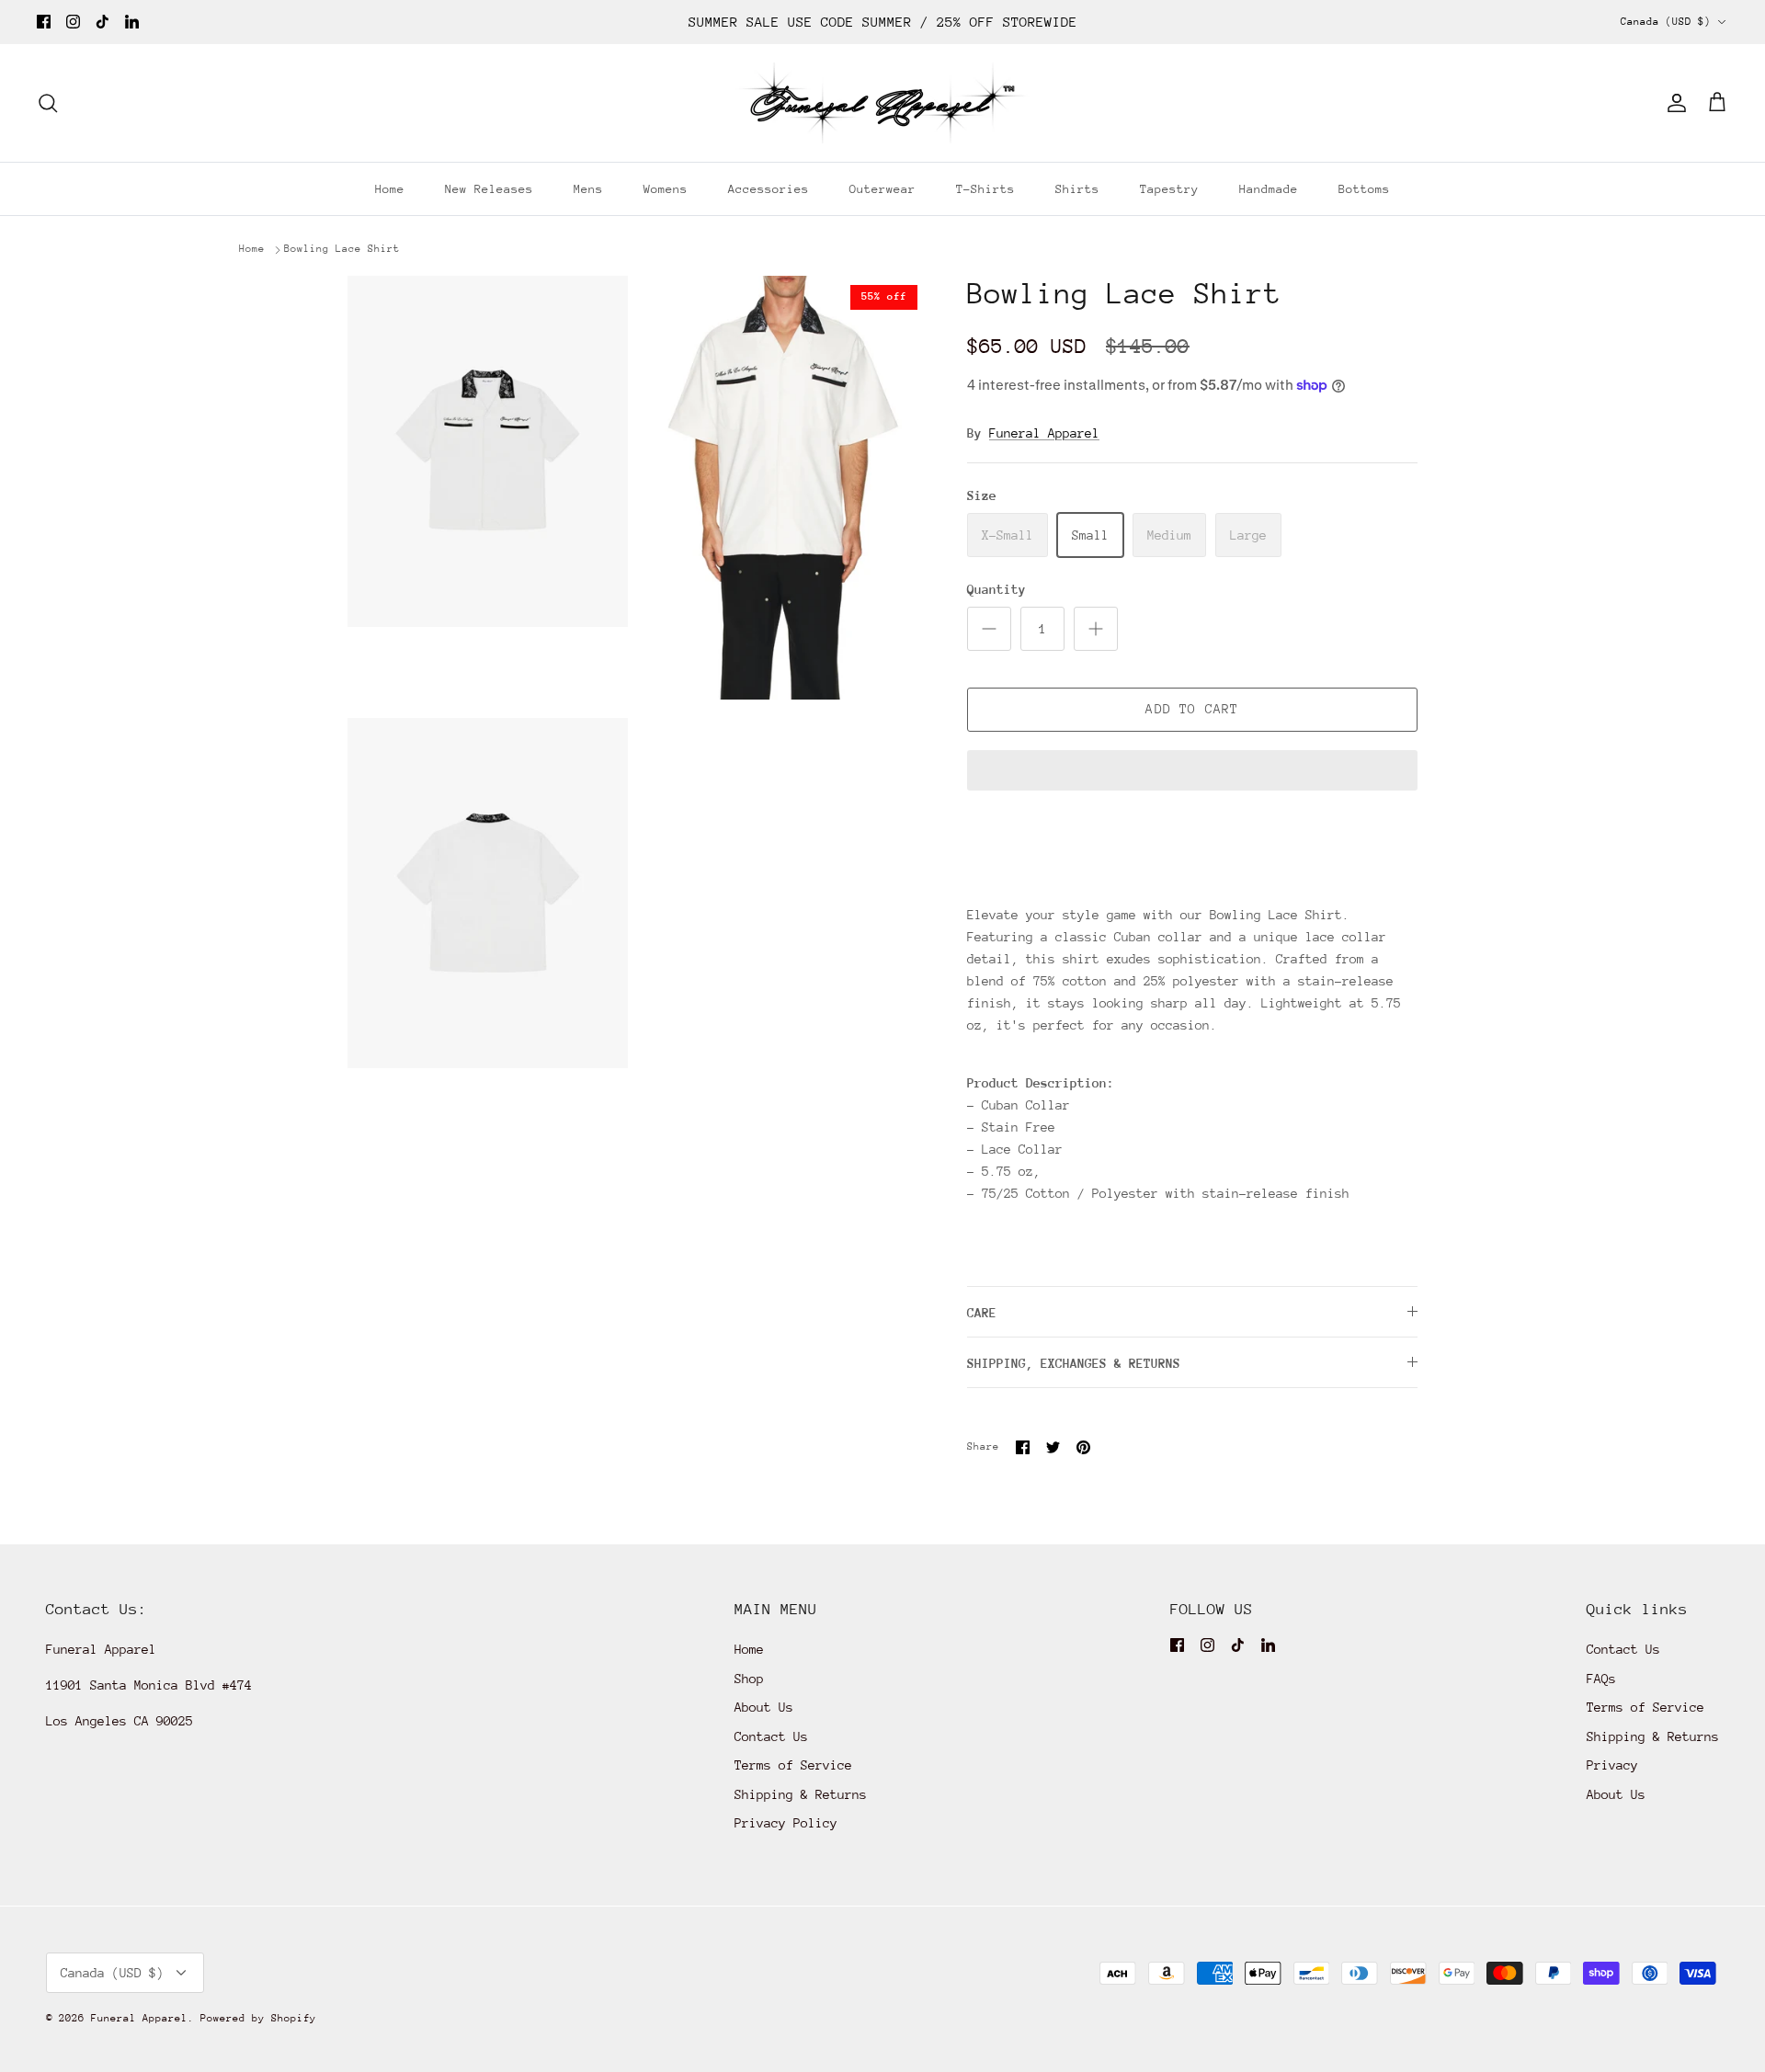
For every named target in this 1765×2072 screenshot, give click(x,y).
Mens (588, 189)
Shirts (1077, 189)
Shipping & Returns (801, 1794)
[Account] (1673, 103)
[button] (1192, 772)
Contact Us (771, 1736)
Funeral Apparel (1044, 433)
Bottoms (1364, 189)
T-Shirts (985, 189)
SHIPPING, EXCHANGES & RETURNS (1074, 1363)
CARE (982, 1313)
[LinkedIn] (132, 22)
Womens (666, 189)
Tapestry (1169, 189)
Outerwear (882, 189)
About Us (764, 1707)
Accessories (769, 189)
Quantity (996, 589)
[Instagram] (73, 22)
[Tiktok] (102, 22)
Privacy (1612, 1765)
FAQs (1601, 1679)
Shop (749, 1679)
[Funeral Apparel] (882, 103)
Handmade (1269, 189)
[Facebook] (44, 22)
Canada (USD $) (1666, 22)
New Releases (489, 189)
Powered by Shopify (258, 2018)
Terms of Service (793, 1765)
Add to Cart (1192, 709)
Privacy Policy (786, 1823)
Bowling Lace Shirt (342, 249)
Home (390, 189)
